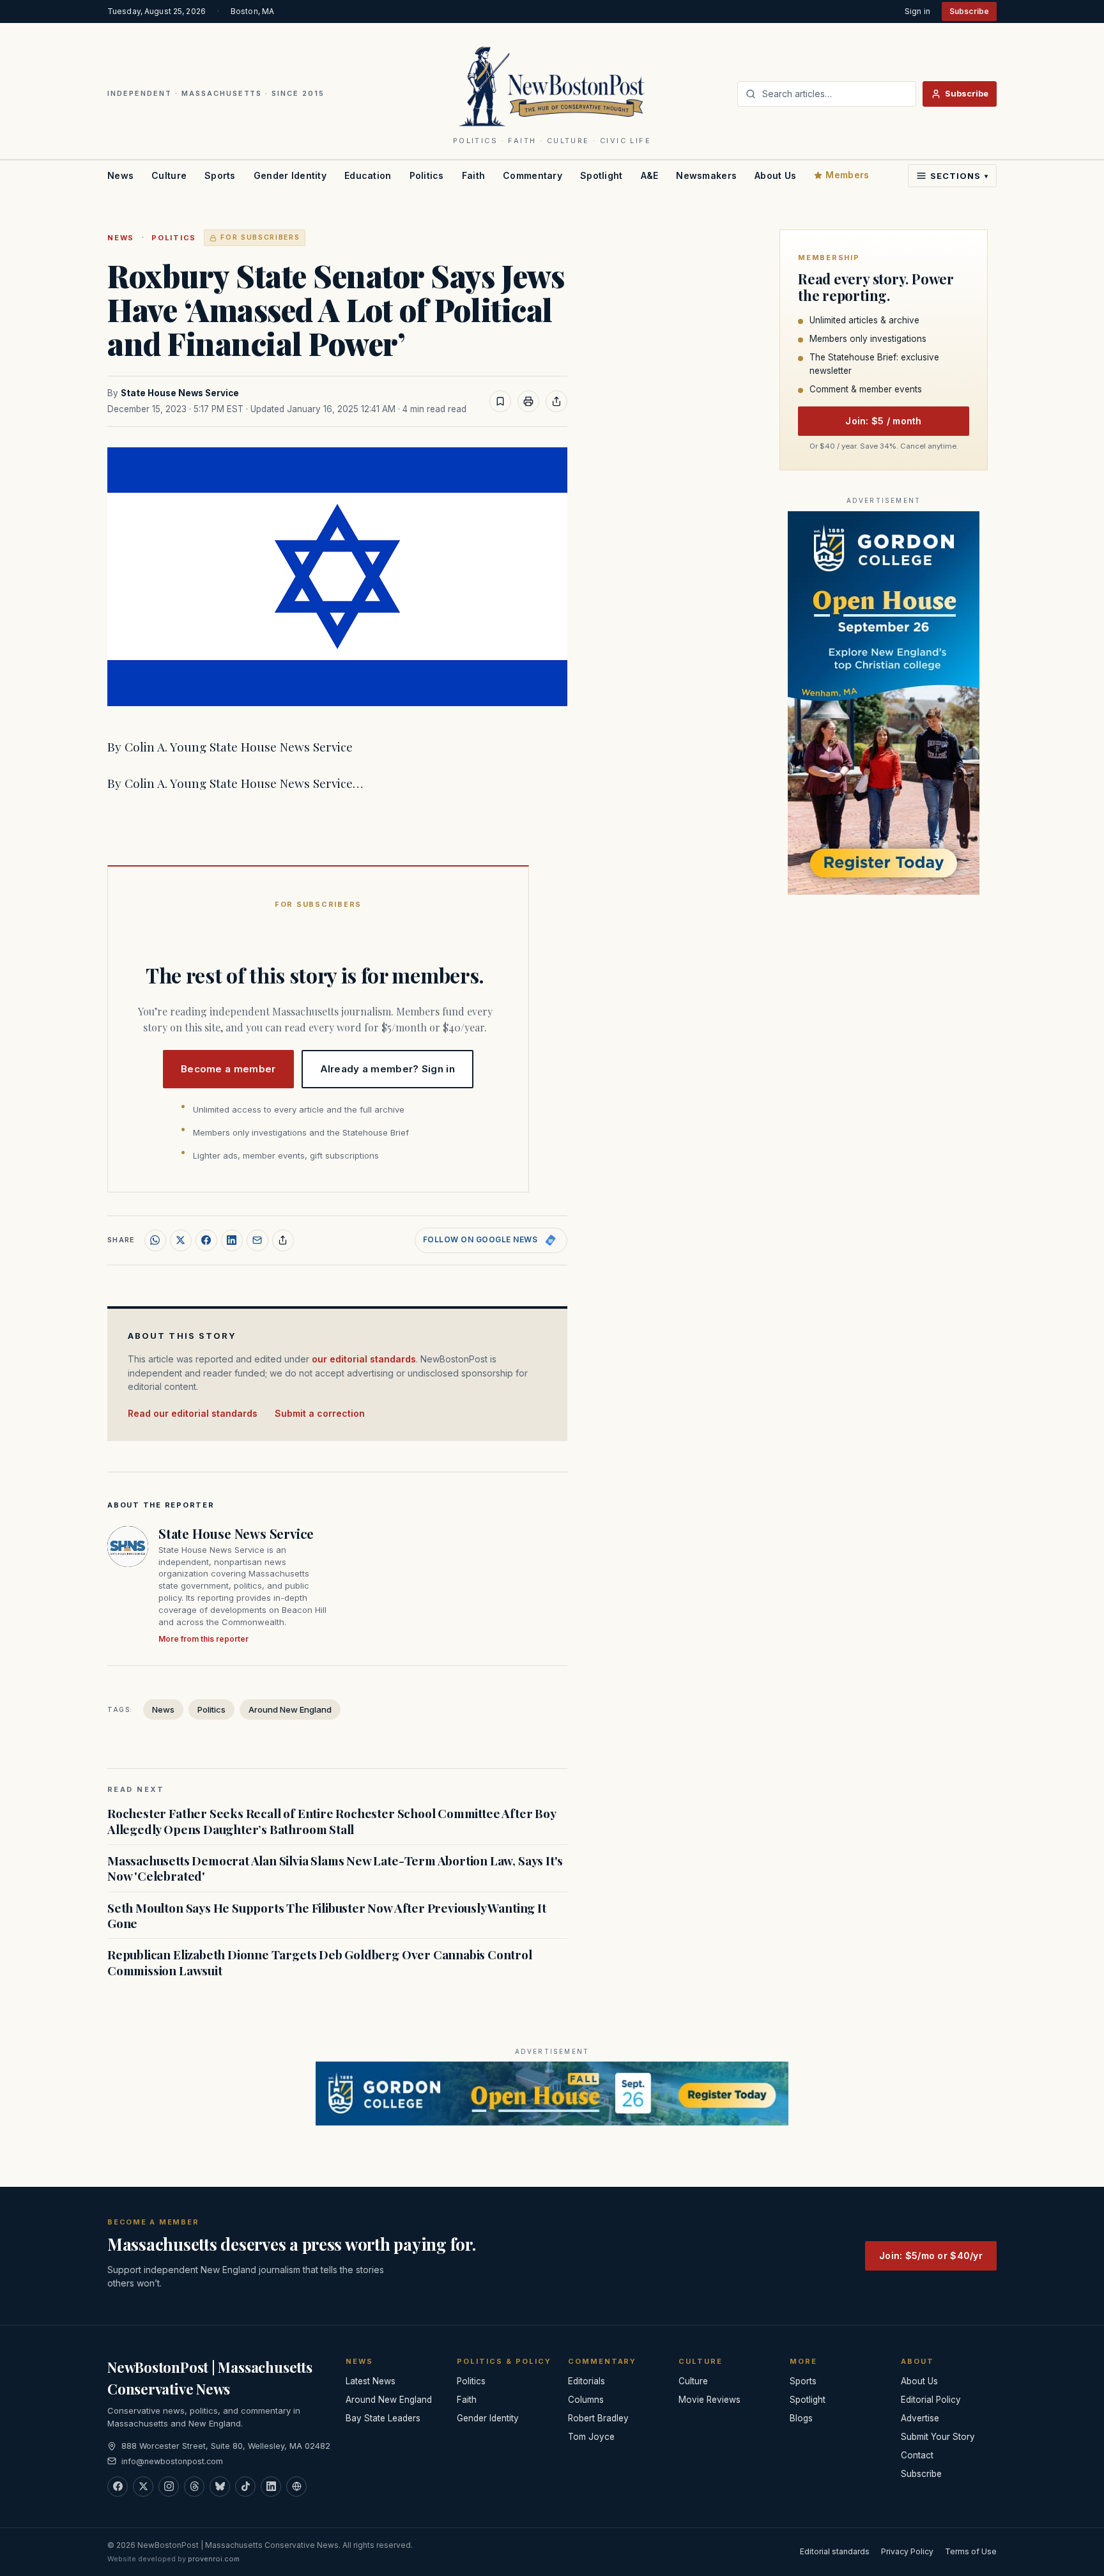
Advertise (920, 2418)
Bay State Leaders (383, 2418)
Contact (917, 2455)
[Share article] (556, 401)
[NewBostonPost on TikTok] (245, 2487)
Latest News (371, 2381)
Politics (427, 175)
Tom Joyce (591, 2437)
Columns (586, 2400)
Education (368, 175)
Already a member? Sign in (388, 1069)
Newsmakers (706, 175)
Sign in (917, 11)
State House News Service (180, 393)
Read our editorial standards (193, 1413)
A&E (650, 175)
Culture (169, 175)
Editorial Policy (931, 2400)
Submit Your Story (938, 2437)
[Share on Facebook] (206, 1240)
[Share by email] (257, 1240)
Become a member (228, 1069)
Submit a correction (320, 1413)
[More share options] (283, 1240)
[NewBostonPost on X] (143, 2487)
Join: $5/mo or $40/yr (931, 2256)
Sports (220, 175)
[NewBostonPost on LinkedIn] (271, 2487)
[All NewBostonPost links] (296, 2487)
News (120, 175)
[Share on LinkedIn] (232, 1240)
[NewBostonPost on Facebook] (118, 2487)
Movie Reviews (709, 2400)
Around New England (290, 1709)
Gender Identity (290, 175)
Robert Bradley (598, 2418)
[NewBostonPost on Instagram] (169, 2487)
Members (847, 175)
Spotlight (602, 175)
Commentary (533, 175)
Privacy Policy (907, 2551)
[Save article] (500, 401)
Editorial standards (835, 2551)
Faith (473, 175)
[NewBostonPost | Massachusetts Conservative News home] (552, 86)
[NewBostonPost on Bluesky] (220, 2487)
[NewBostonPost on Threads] (194, 2487)
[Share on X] (181, 1240)
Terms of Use (971, 2551)
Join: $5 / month (883, 421)
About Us (775, 175)
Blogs (801, 2418)
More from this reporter (203, 1639)
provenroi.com (214, 2559)
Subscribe (969, 11)
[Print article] (528, 401)
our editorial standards (364, 1359)
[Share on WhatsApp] (155, 1240)
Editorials (586, 2381)
